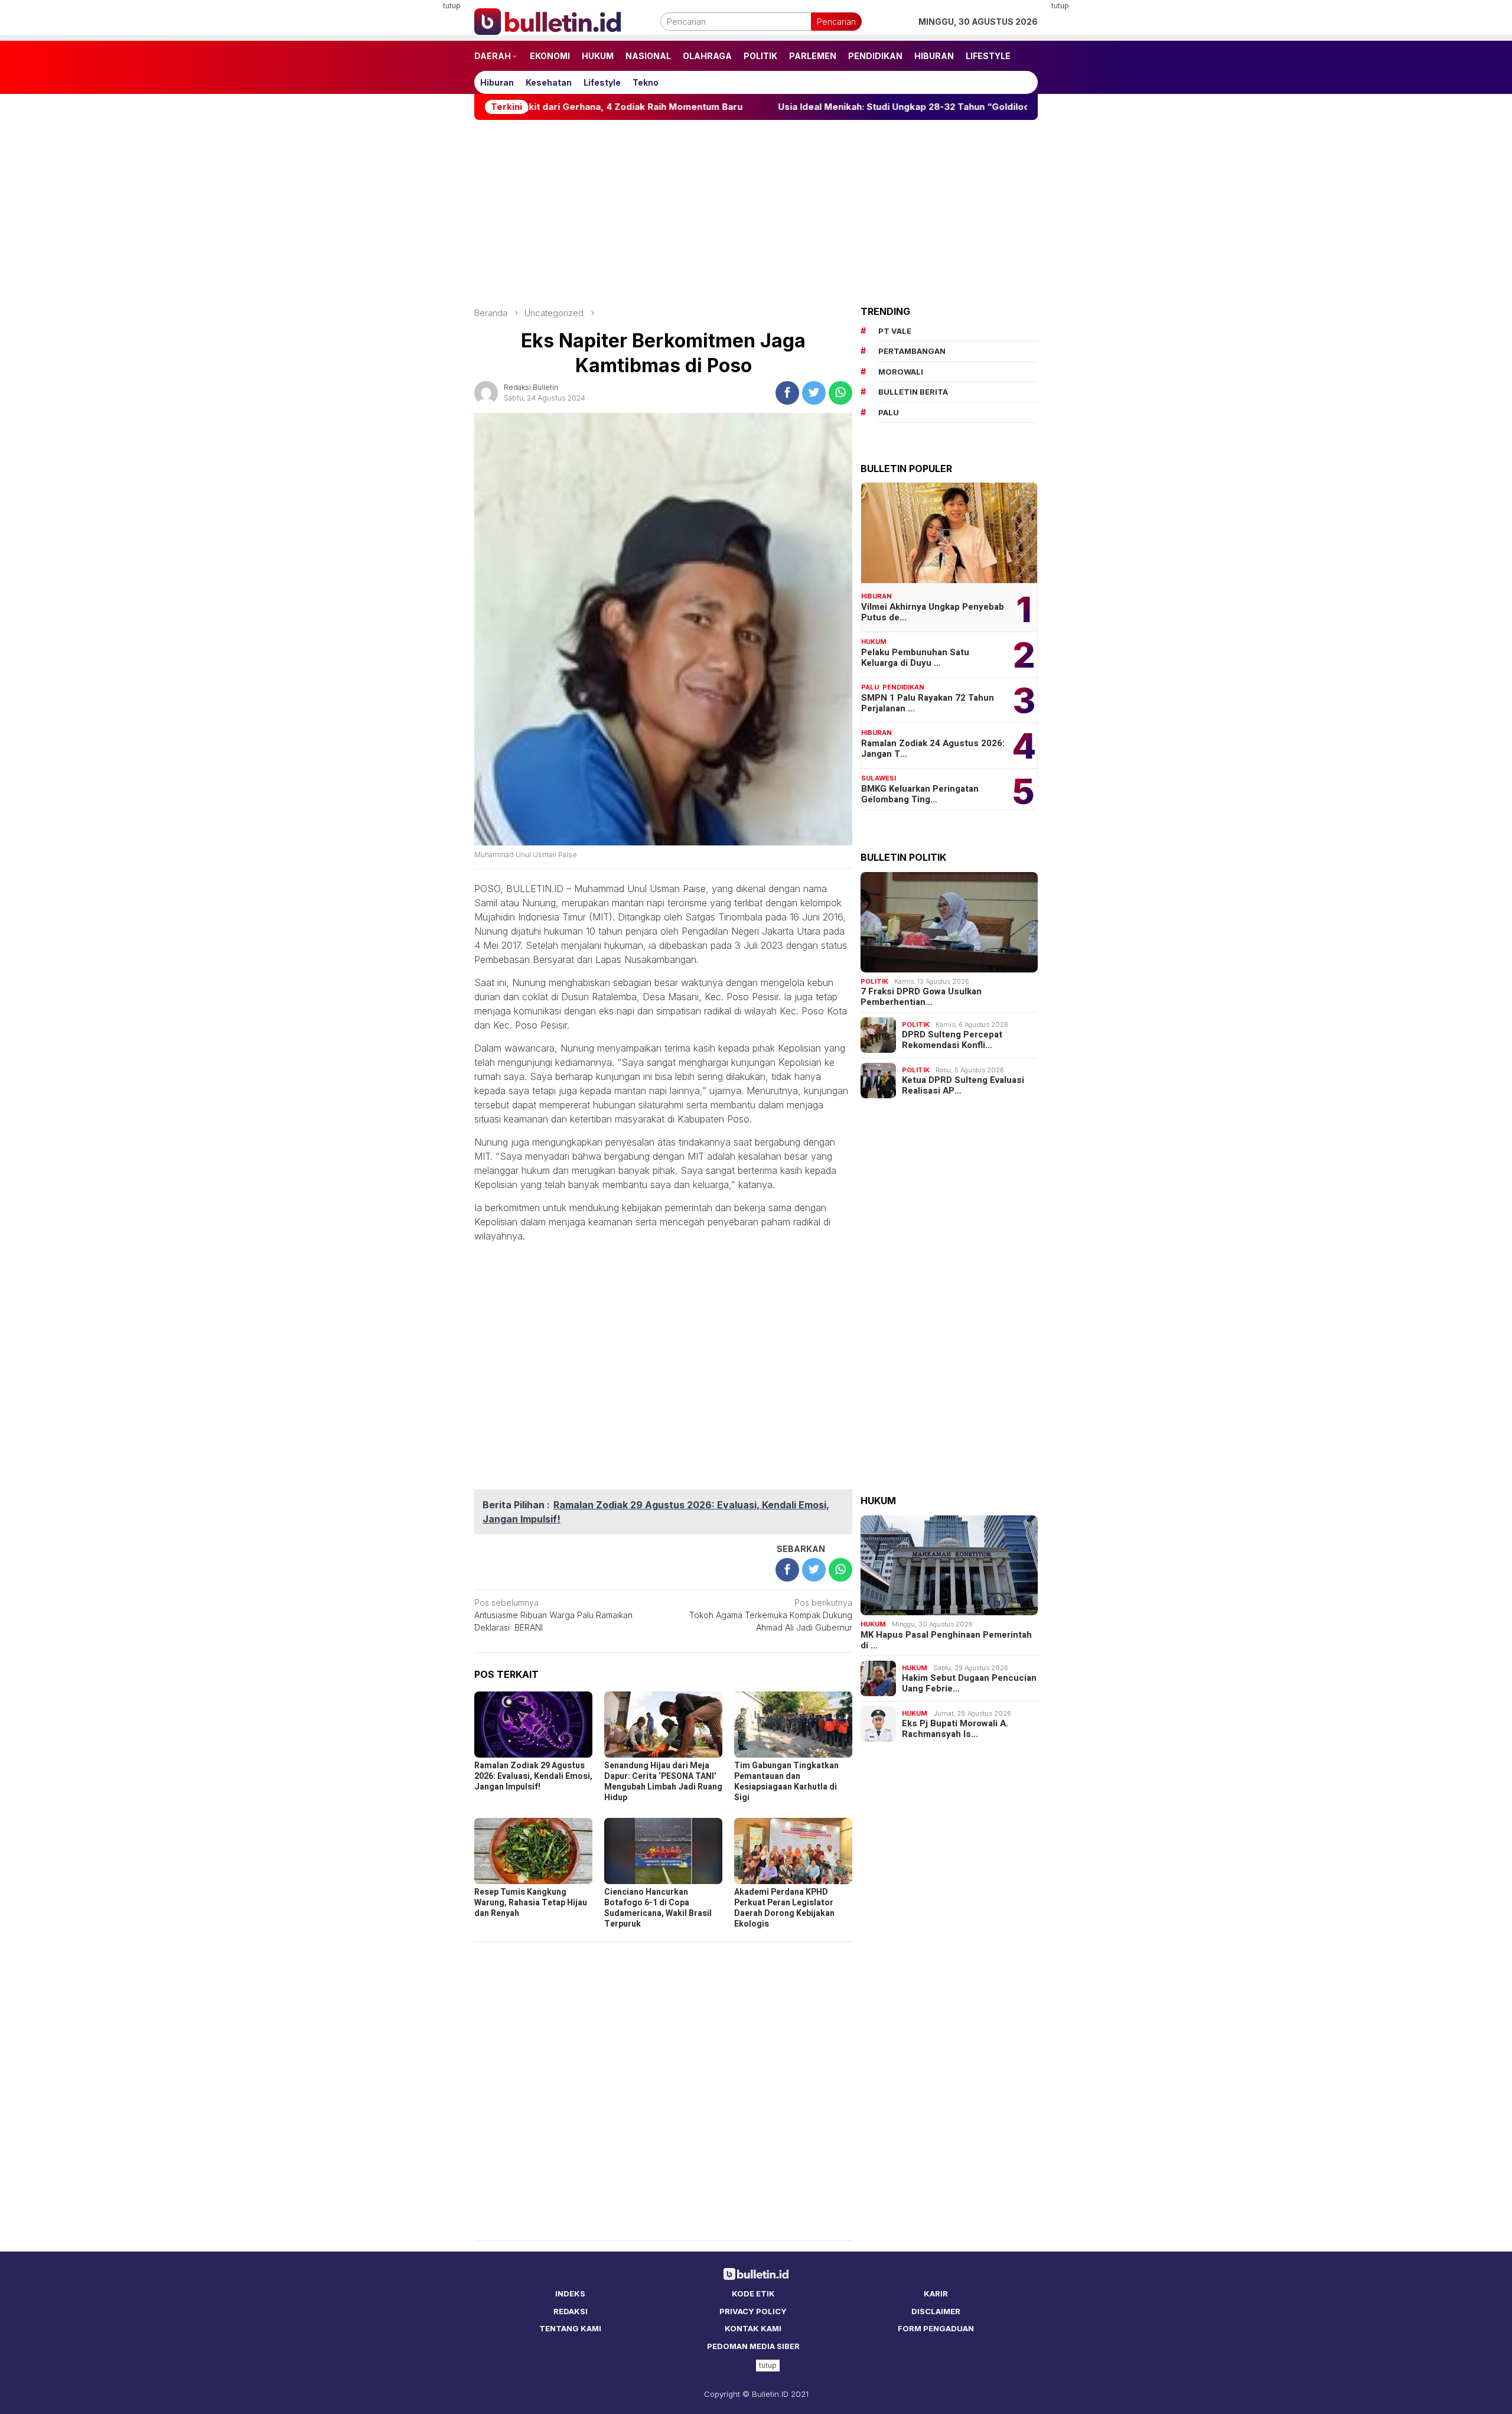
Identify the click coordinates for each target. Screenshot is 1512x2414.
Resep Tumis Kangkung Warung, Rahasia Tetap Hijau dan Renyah (531, 1903)
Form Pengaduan (936, 2328)
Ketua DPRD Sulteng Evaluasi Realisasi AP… (963, 1085)
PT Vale (895, 331)
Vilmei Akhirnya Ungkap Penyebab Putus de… (933, 612)
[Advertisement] (416, 177)
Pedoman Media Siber (753, 2346)
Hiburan (876, 596)
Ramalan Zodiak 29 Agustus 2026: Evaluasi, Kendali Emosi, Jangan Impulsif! (533, 1776)
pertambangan (912, 351)
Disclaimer (936, 2311)
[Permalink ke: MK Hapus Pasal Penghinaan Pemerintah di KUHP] (949, 1566)
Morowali (901, 372)
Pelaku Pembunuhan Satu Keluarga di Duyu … (915, 658)
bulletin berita (913, 392)
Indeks (570, 2293)
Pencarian (836, 22)
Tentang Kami (570, 2328)
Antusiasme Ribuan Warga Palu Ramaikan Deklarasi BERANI (553, 1615)
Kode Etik (753, 2293)
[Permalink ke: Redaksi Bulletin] (486, 391)
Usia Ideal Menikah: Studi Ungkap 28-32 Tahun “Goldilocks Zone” (773, 107)
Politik (874, 981)
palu (889, 412)
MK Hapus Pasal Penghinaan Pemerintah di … (946, 1640)
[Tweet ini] (814, 393)
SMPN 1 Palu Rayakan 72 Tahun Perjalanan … (928, 703)
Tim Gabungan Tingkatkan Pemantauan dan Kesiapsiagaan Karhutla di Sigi (786, 1782)
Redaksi (571, 2311)
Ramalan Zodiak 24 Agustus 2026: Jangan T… (933, 749)
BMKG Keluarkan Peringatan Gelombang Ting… (920, 794)
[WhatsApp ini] (840, 393)
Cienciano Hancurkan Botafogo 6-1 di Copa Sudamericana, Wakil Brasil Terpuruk (658, 1908)
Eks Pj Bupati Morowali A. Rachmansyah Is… (955, 1729)
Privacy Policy (753, 2311)
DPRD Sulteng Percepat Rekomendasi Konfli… (952, 1040)
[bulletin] (548, 20)
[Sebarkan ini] (787, 393)
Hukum (874, 642)
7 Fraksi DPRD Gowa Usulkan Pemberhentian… (921, 997)
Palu (870, 687)
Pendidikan (903, 687)
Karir (936, 2293)
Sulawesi (879, 778)
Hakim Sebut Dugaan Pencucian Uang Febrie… (969, 1683)
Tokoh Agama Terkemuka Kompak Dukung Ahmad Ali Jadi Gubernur (771, 1615)
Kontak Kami (753, 2328)
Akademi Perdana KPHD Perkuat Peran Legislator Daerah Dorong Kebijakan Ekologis (784, 1908)
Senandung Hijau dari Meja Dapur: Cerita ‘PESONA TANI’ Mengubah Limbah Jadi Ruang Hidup (663, 1782)
